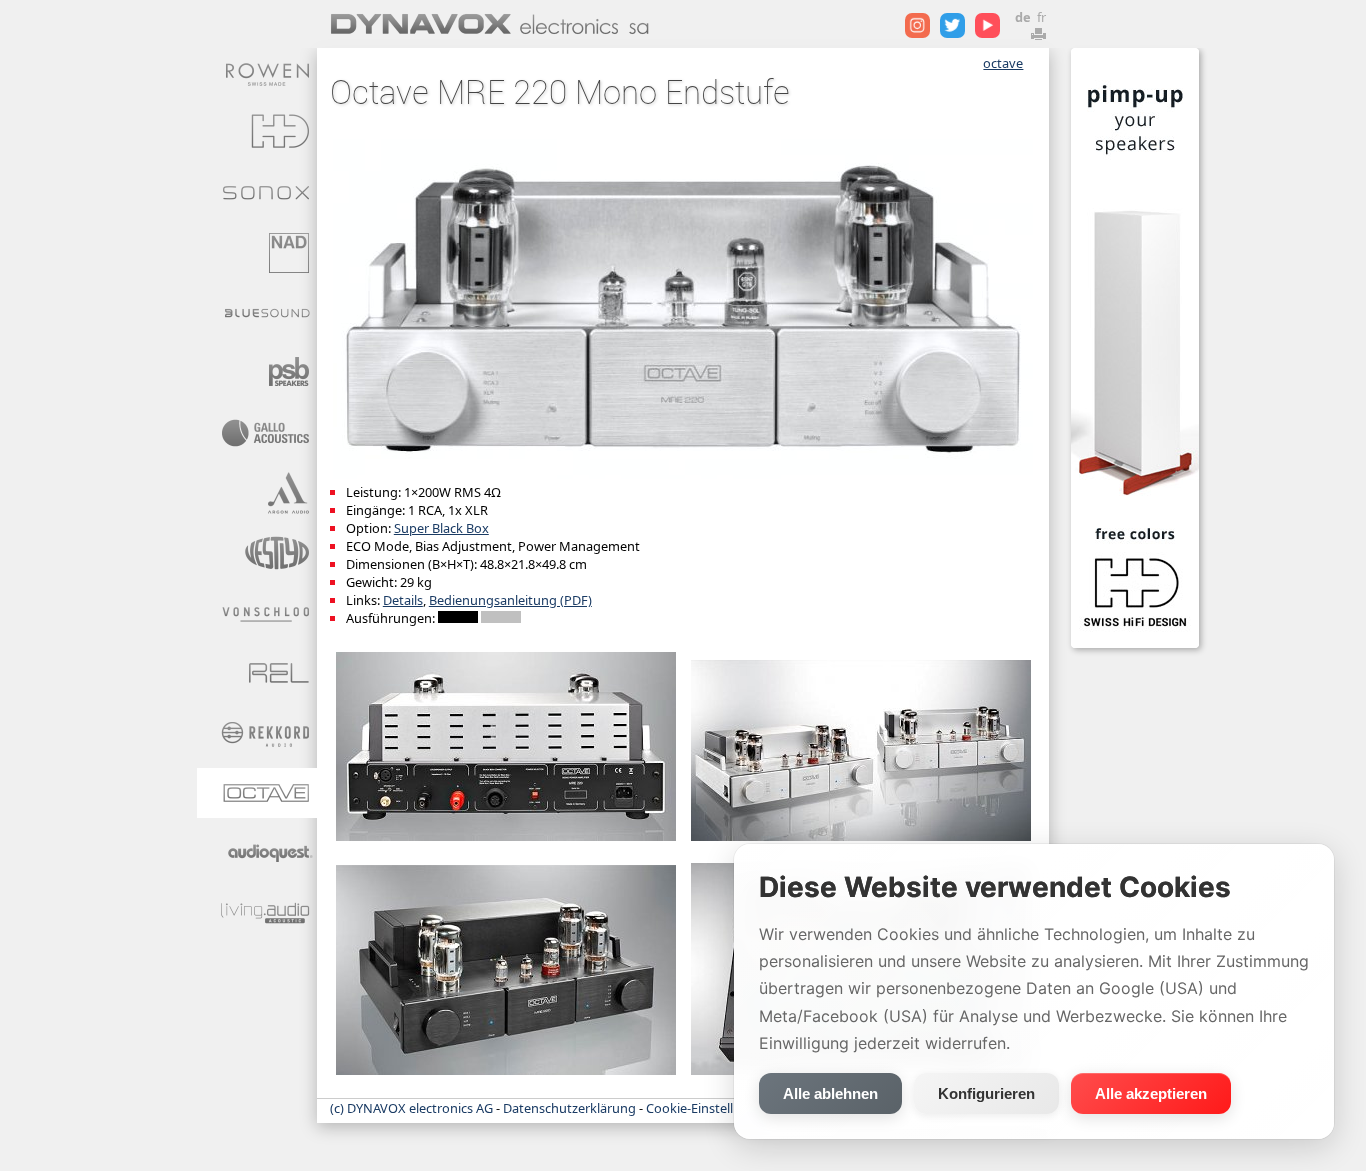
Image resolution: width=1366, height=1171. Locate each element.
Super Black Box (441, 528)
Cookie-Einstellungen (709, 1108)
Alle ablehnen (830, 1093)
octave (1003, 63)
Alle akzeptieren (1151, 1093)
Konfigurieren (986, 1093)
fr (1041, 17)
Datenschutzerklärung (569, 1108)
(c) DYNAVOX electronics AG (411, 1108)
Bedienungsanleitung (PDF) (510, 600)
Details (403, 600)
